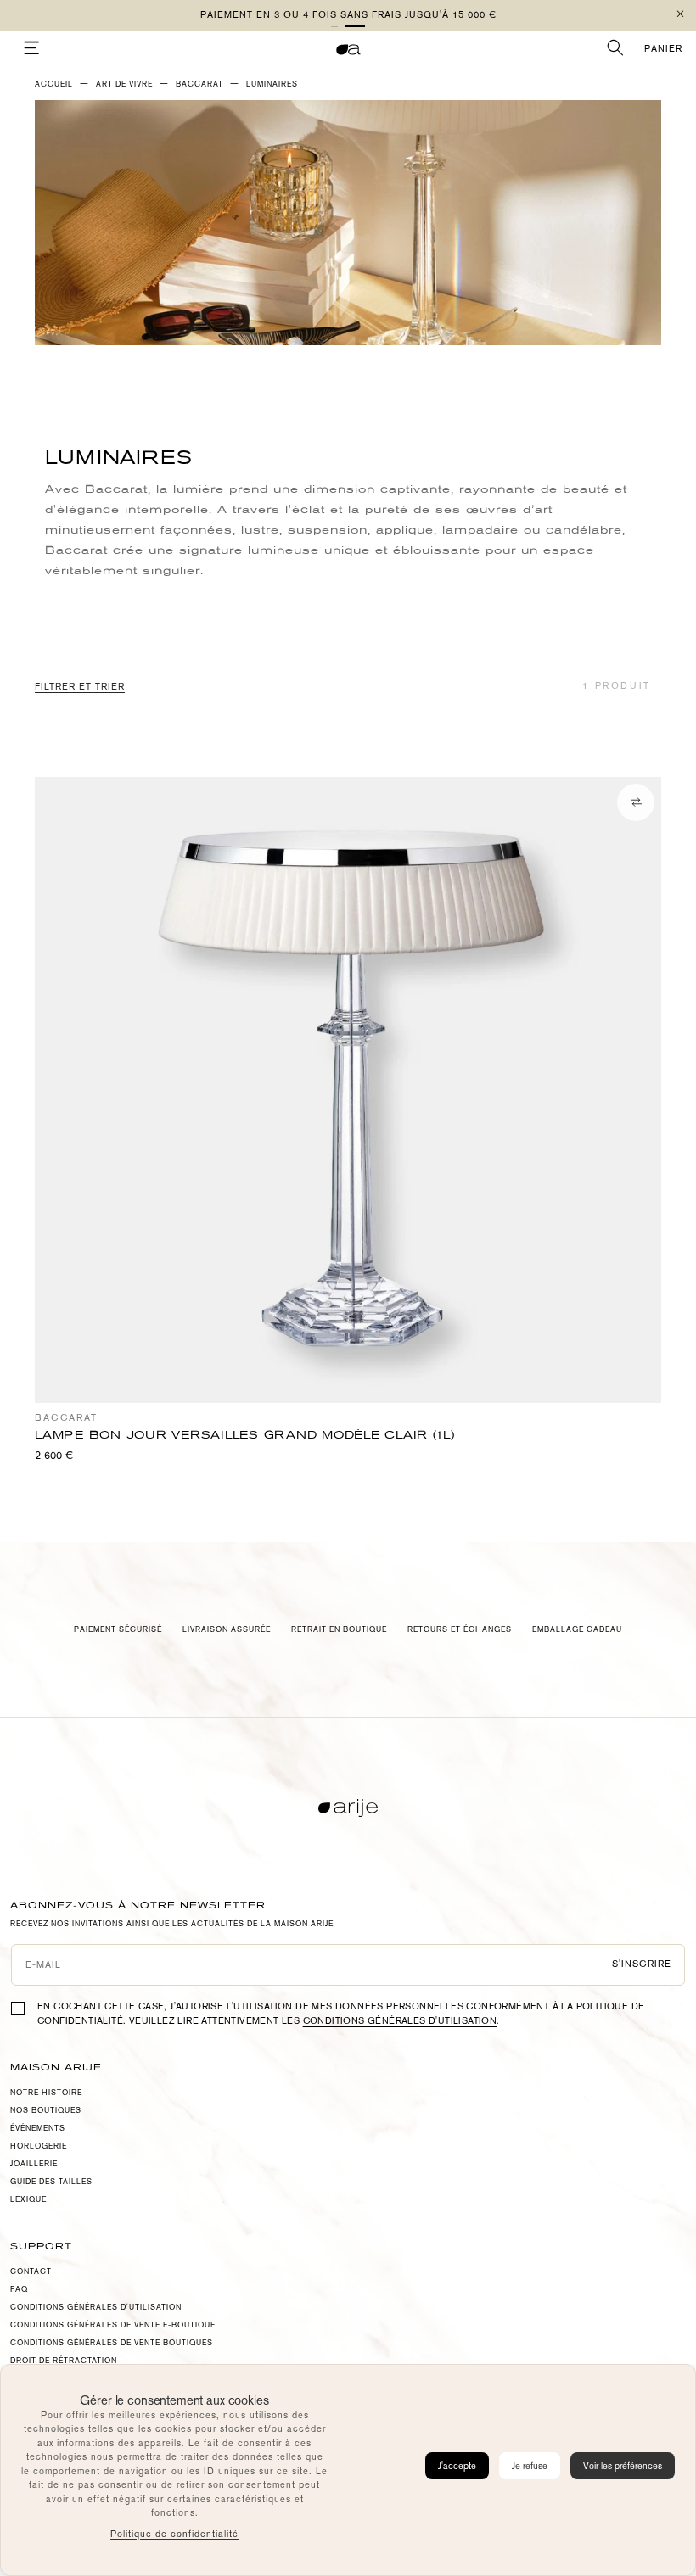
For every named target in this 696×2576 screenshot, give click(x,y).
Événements (38, 2128)
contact (31, 2271)
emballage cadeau (577, 1629)
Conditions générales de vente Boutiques (112, 2343)
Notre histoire (46, 2093)
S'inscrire (642, 1964)
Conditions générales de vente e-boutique (113, 2325)
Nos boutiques (46, 2110)
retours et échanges (460, 1629)
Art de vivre (124, 84)
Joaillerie (34, 2164)
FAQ (19, 2289)
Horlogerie (39, 2146)
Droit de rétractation (64, 2361)
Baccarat (199, 84)
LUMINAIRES (272, 84)
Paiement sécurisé (118, 1629)
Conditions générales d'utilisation (400, 2021)
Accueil (54, 84)
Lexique (28, 2199)
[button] (341, 26)
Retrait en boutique (339, 1629)
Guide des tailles (51, 2182)
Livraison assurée (227, 1629)
